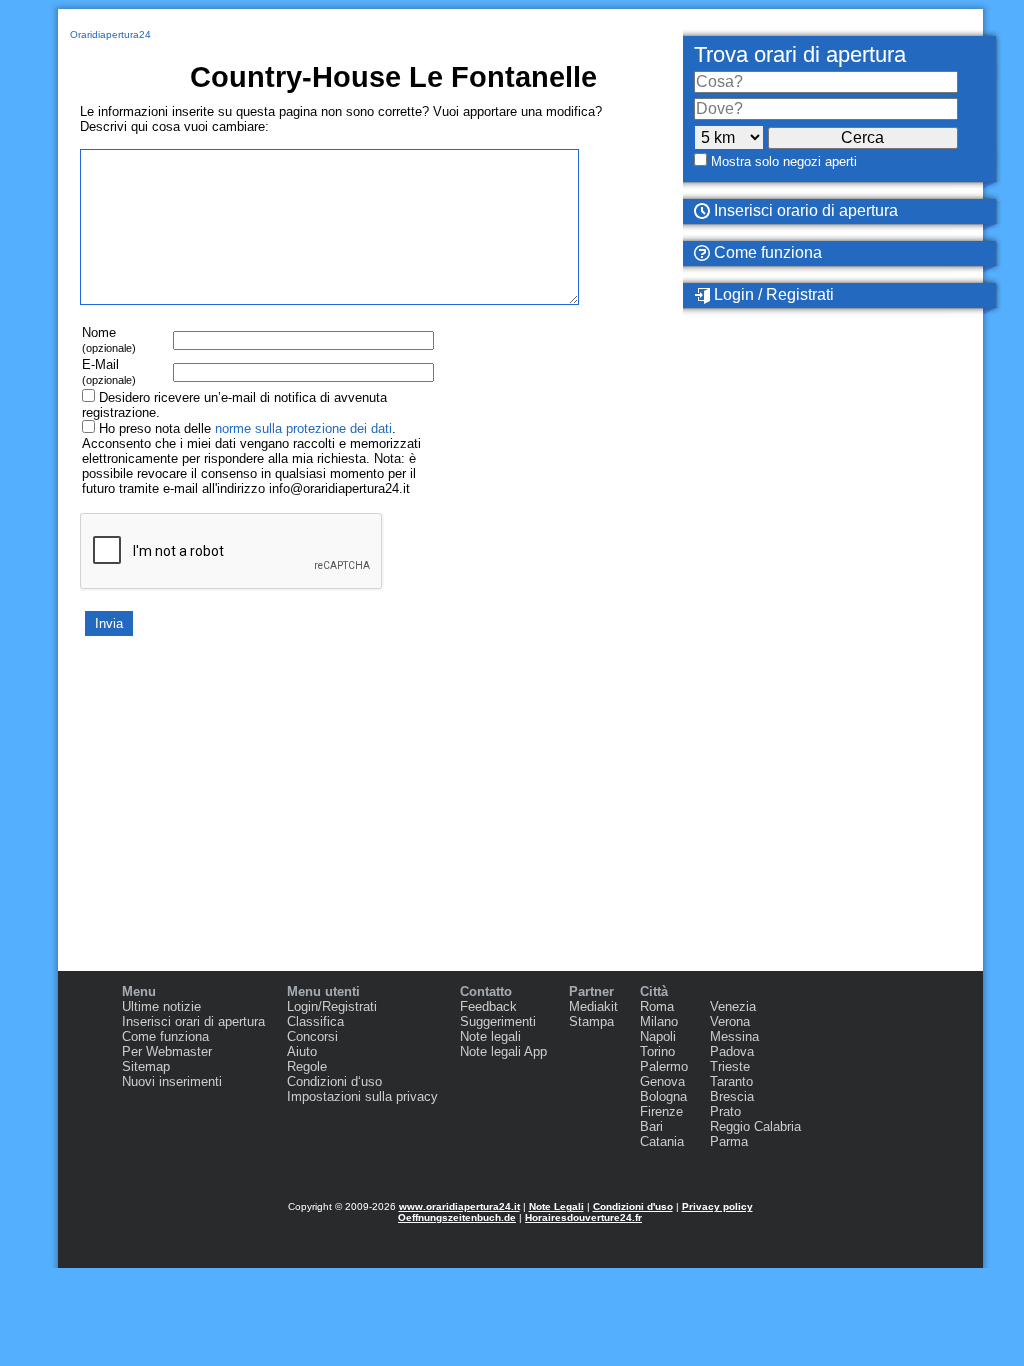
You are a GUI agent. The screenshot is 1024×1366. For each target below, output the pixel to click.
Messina (734, 1036)
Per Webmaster (167, 1051)
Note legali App (503, 1051)
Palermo (664, 1066)
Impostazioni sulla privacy (362, 1096)
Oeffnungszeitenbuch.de (457, 1217)
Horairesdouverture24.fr (583, 1217)
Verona (730, 1021)
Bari (651, 1126)
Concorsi (312, 1036)
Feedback (488, 1006)
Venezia (733, 1006)
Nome (109, 339)
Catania (662, 1141)
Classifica (315, 1021)
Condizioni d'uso (633, 1206)
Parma (729, 1141)
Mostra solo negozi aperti (784, 161)
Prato (725, 1111)
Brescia (732, 1096)
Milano (659, 1021)
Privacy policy (717, 1206)
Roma (657, 1006)
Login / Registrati (772, 294)
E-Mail (109, 371)
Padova (732, 1051)
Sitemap (146, 1066)
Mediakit (593, 1006)
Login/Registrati (332, 1006)
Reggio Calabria (755, 1126)
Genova (662, 1081)
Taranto (731, 1081)
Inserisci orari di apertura (193, 1021)
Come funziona (766, 252)
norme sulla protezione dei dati (303, 428)
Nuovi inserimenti (172, 1081)
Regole (307, 1066)
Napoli (658, 1036)
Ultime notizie (161, 1006)
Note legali (490, 1036)
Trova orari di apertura (800, 54)
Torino (657, 1051)
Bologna (663, 1096)
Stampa (591, 1021)
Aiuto (302, 1051)
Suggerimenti (498, 1021)
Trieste (730, 1066)
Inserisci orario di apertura (804, 210)
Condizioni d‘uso (334, 1081)
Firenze (661, 1111)
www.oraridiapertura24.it (459, 1206)
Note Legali (556, 1206)
